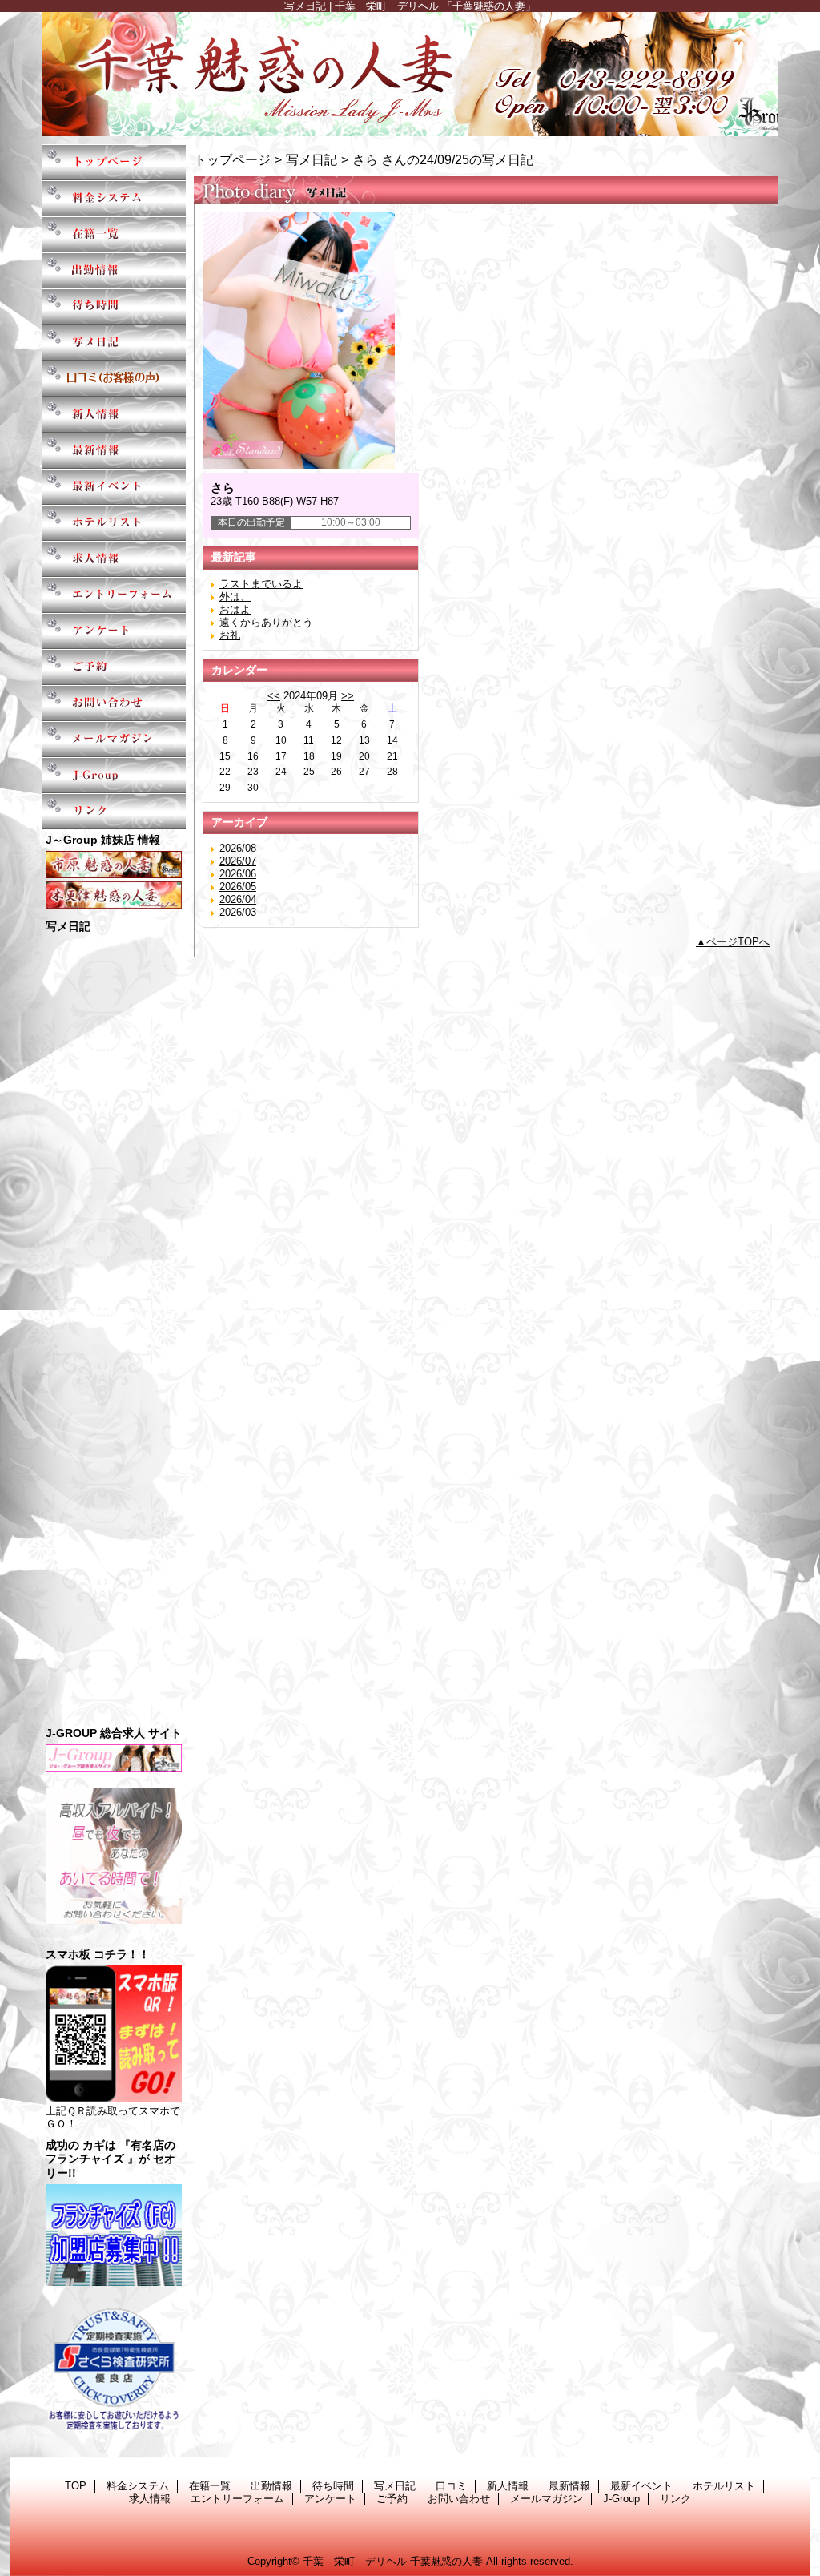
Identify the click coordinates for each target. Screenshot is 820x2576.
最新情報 (114, 451)
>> (348, 696)
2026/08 (238, 848)
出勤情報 (114, 270)
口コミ (114, 379)
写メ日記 (114, 343)
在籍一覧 (114, 234)
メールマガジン (114, 739)
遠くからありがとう (266, 622)
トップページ (232, 159)
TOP (114, 162)
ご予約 (114, 667)
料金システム (114, 198)
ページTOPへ (738, 942)
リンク (114, 811)
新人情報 (114, 415)
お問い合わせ (114, 703)
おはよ (235, 609)
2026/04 (238, 899)
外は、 (235, 597)
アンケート (114, 631)
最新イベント (114, 487)
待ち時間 (114, 306)
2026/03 (238, 912)
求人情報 (114, 559)
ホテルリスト (114, 523)
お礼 (230, 635)
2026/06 (238, 874)
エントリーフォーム (114, 595)
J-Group (114, 775)
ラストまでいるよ (261, 584)
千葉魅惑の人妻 (410, 74)
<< (274, 696)
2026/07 (238, 861)
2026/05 (238, 887)
